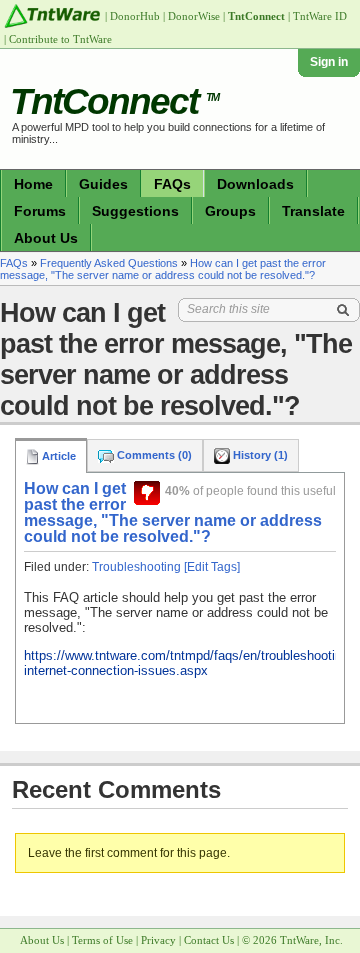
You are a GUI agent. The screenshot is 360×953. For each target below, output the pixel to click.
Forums (40, 211)
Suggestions (135, 211)
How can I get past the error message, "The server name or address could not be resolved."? (163, 269)
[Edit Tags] (212, 567)
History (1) (259, 455)
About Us (46, 238)
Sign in (329, 62)
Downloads (255, 184)
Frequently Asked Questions (109, 263)
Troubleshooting (136, 567)
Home (33, 184)
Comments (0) (153, 455)
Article (57, 456)
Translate (313, 211)
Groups (230, 211)
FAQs (172, 184)
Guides (103, 184)
